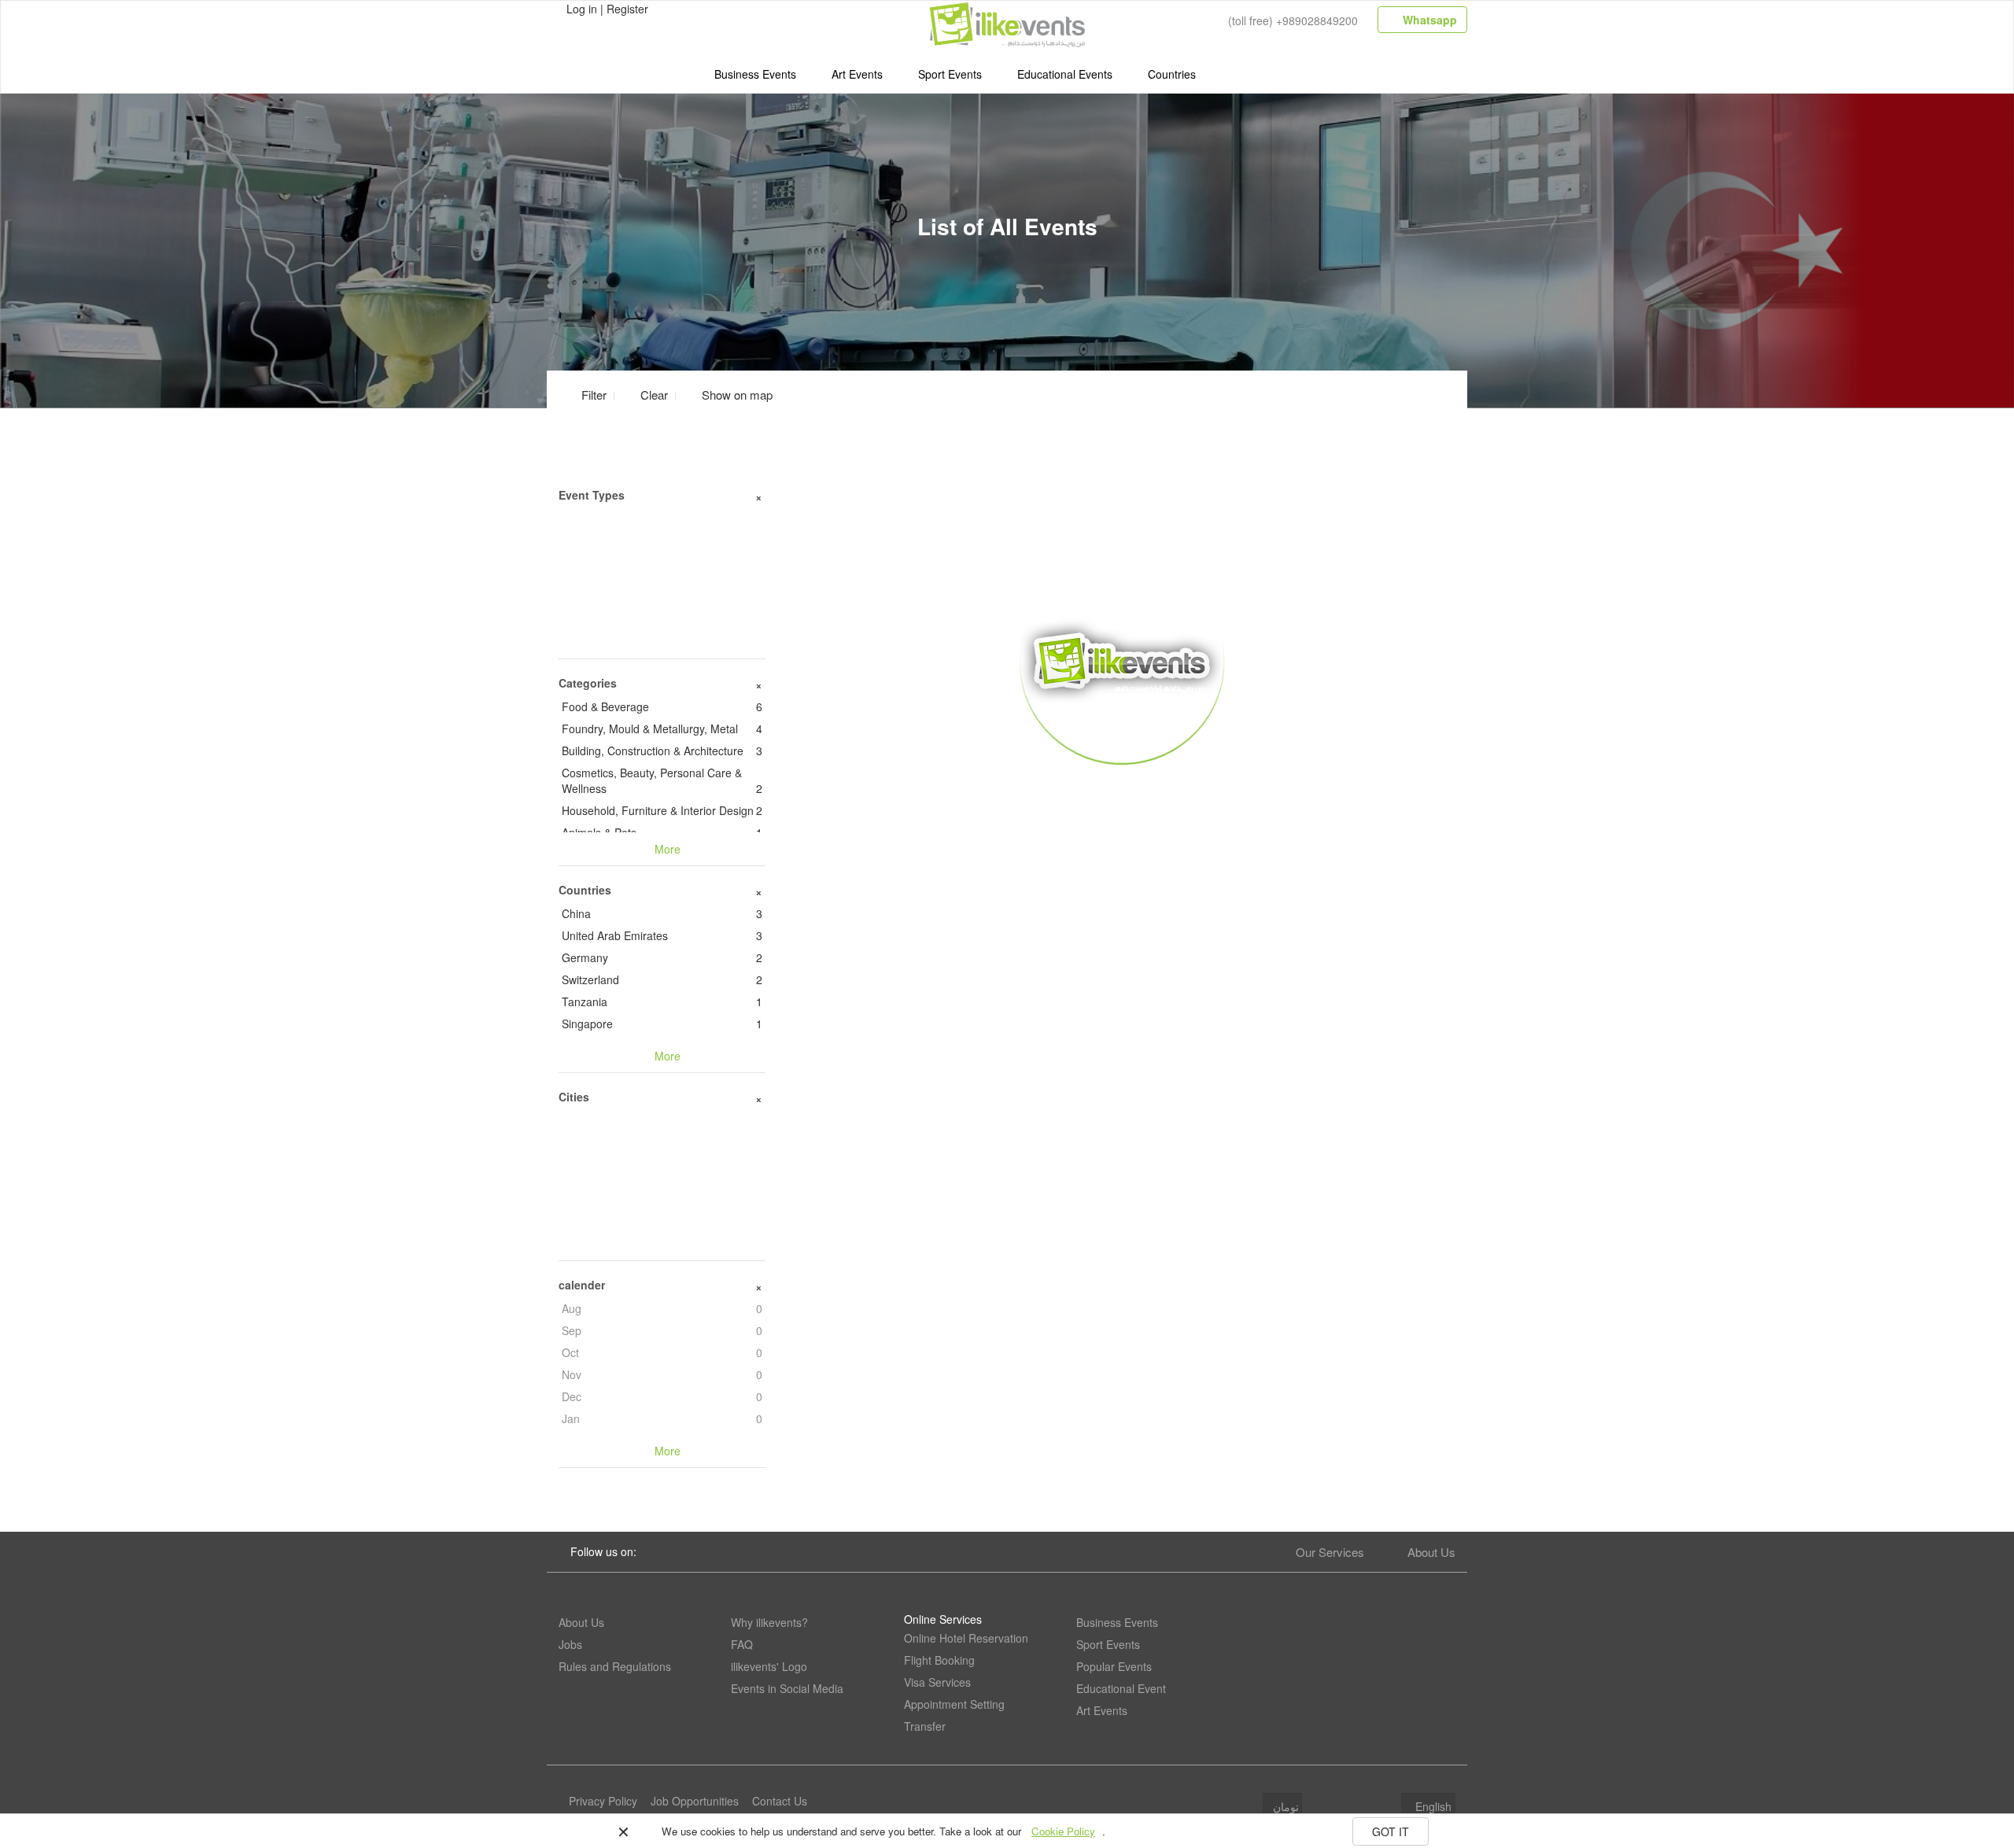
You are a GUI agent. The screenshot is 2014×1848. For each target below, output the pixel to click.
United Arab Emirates (662, 935)
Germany (662, 957)
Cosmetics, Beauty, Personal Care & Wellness (662, 780)
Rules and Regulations (615, 1666)
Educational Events (1065, 74)
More (1122, 788)
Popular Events (1114, 1666)
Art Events (857, 74)
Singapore (662, 1024)
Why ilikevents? (769, 1622)
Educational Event (1121, 1688)
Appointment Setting (954, 1704)
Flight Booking (939, 1660)
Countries (1172, 74)
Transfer (925, 1726)
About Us (1431, 1552)
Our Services (1330, 1552)
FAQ (742, 1644)
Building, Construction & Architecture (662, 751)
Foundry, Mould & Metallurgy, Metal (662, 729)
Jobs (570, 1644)
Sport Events (950, 74)
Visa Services (937, 1682)
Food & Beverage (662, 706)
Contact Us (780, 1801)
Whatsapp (1428, 20)
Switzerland (662, 979)
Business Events (755, 74)
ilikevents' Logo (769, 1666)
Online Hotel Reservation (966, 1638)
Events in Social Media (787, 1688)
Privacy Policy (603, 1801)
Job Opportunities (695, 1801)
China (662, 913)
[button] (728, 395)
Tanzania (662, 1001)
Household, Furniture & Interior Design (662, 810)
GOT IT (1391, 1831)
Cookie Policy (1063, 1831)
